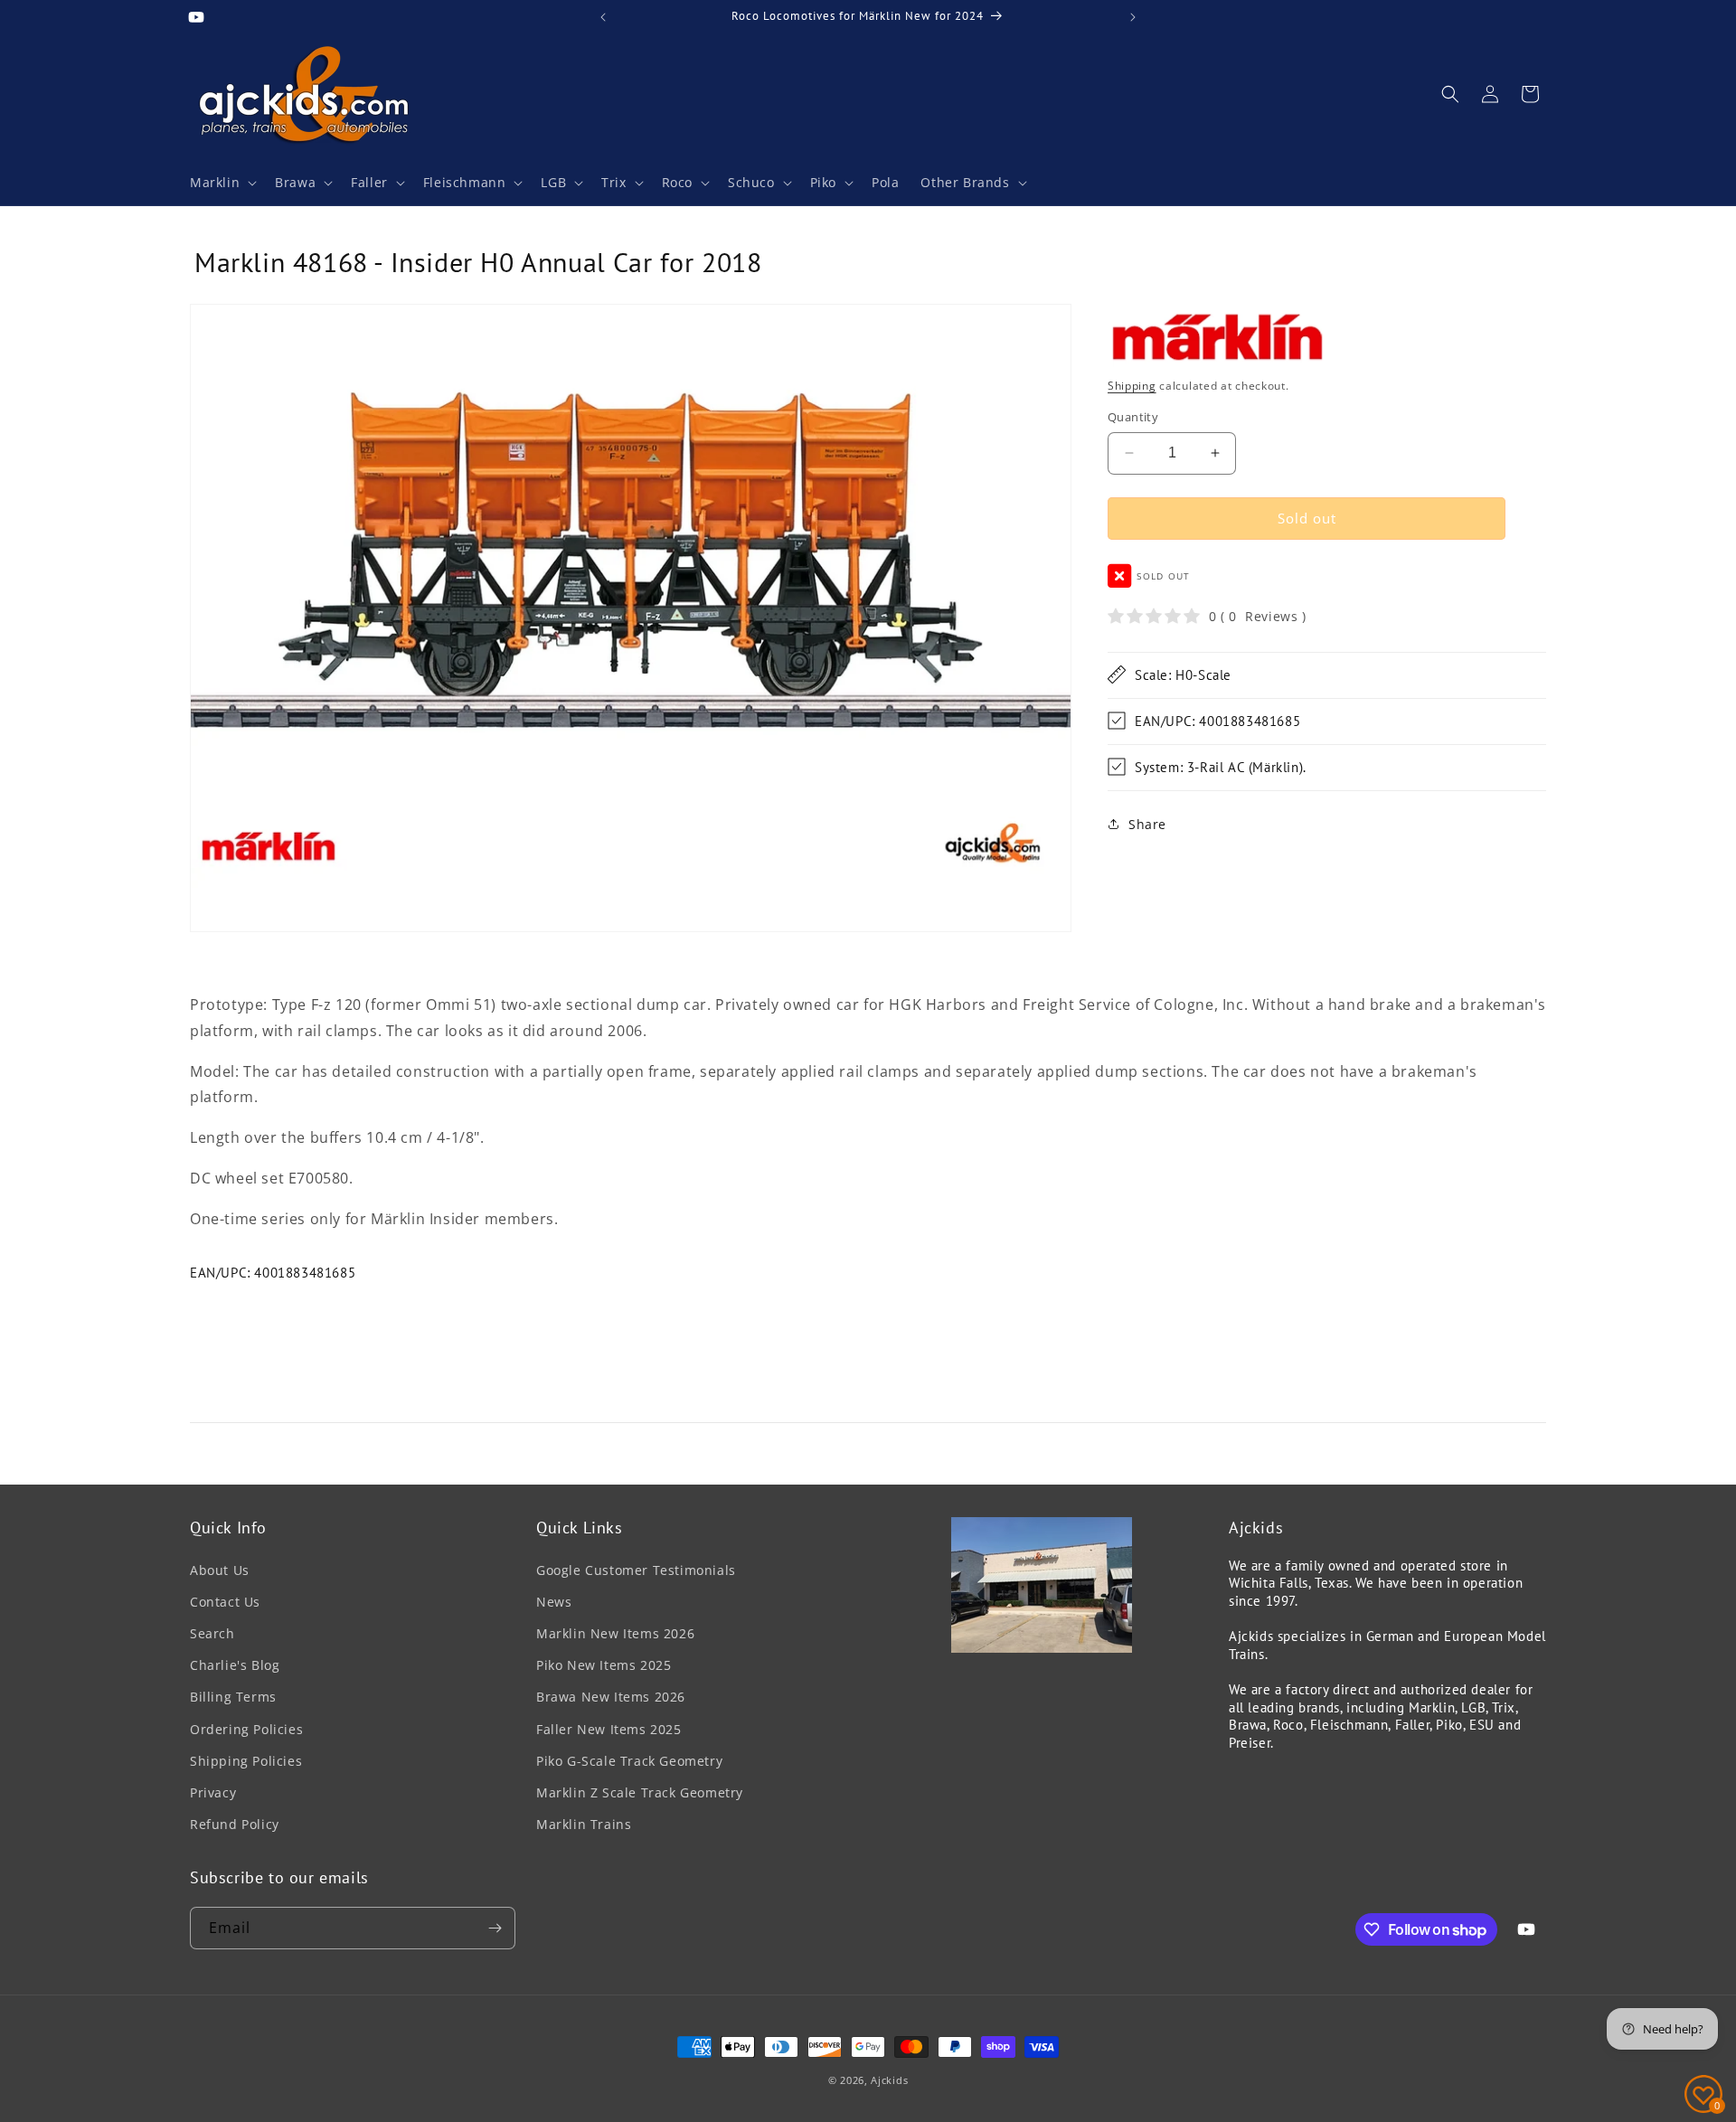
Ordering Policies (246, 1729)
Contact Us (225, 1602)
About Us (220, 1570)
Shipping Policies (246, 1761)
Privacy (213, 1792)
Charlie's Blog (235, 1665)
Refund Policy (235, 1824)
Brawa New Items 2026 (611, 1697)
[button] (222, 183)
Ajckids (889, 2080)
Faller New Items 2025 (609, 1729)
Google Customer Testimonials (636, 1570)
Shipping (1132, 385)
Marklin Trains (584, 1824)
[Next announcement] (1133, 17)
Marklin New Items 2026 (615, 1633)
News (554, 1602)
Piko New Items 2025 (604, 1665)
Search (212, 1633)
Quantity (1133, 417)
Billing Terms (233, 1697)
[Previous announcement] (603, 17)
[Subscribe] (495, 1928)
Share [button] (1147, 824)
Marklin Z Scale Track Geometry (640, 1792)
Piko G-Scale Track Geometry (629, 1761)
